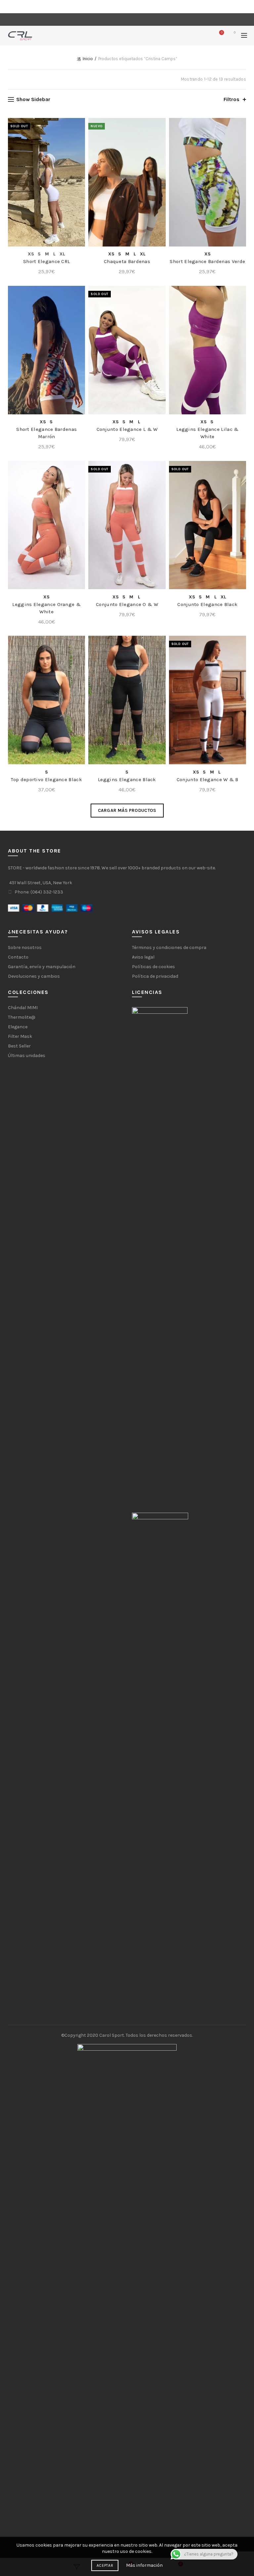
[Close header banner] (247, 7)
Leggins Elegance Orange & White (46, 608)
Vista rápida (79, 135)
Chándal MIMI (23, 1008)
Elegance (18, 1027)
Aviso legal (143, 957)
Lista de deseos (222, 33)
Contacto (18, 957)
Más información (144, 2565)
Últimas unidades (27, 1056)
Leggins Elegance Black (127, 779)
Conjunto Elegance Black (207, 604)
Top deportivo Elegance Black (46, 779)
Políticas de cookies (153, 967)
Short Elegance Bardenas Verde (207, 261)
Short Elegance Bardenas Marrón (46, 433)
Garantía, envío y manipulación (42, 967)
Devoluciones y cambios (34, 976)
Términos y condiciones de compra (169, 947)
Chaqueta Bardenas (127, 261)
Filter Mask (20, 1036)
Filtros (232, 99)
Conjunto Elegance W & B (208, 779)
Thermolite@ (22, 1017)
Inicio (88, 59)
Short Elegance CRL (46, 261)
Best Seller (19, 1046)
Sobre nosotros (25, 947)
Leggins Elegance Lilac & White (207, 433)
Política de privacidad (155, 976)
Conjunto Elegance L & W (127, 429)
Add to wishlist (79, 124)
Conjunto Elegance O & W (127, 604)
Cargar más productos (127, 810)
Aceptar (105, 2565)
